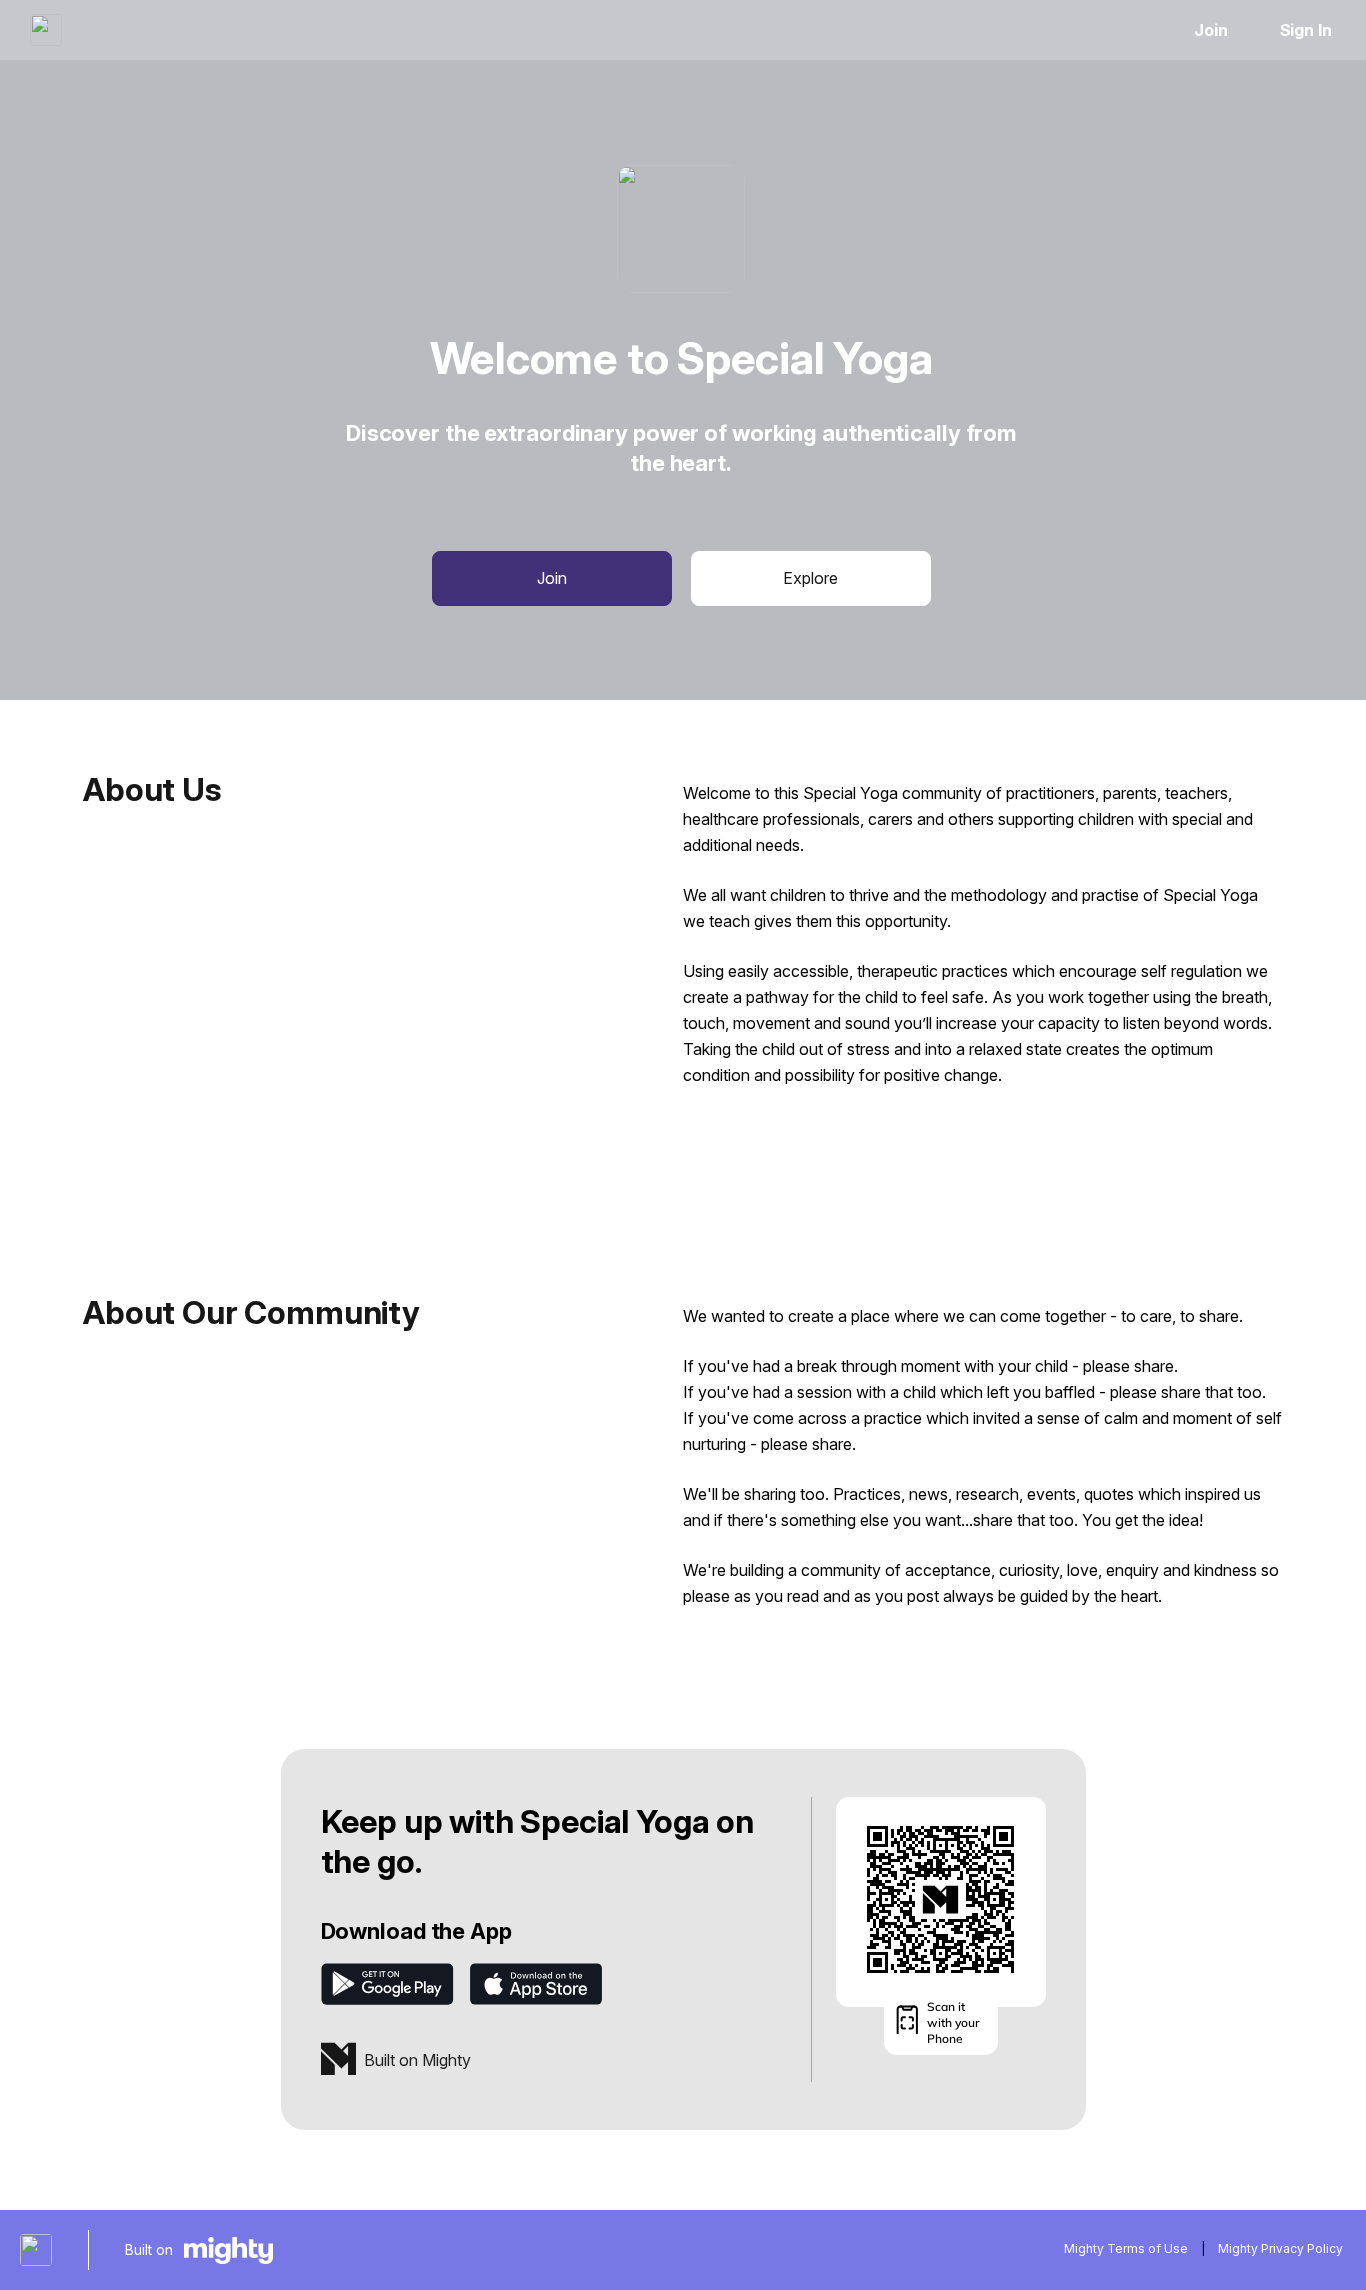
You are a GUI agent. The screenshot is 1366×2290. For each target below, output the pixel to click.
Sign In (1306, 30)
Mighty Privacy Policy (1280, 2248)
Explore (810, 578)
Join (1211, 30)
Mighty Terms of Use (1126, 2248)
